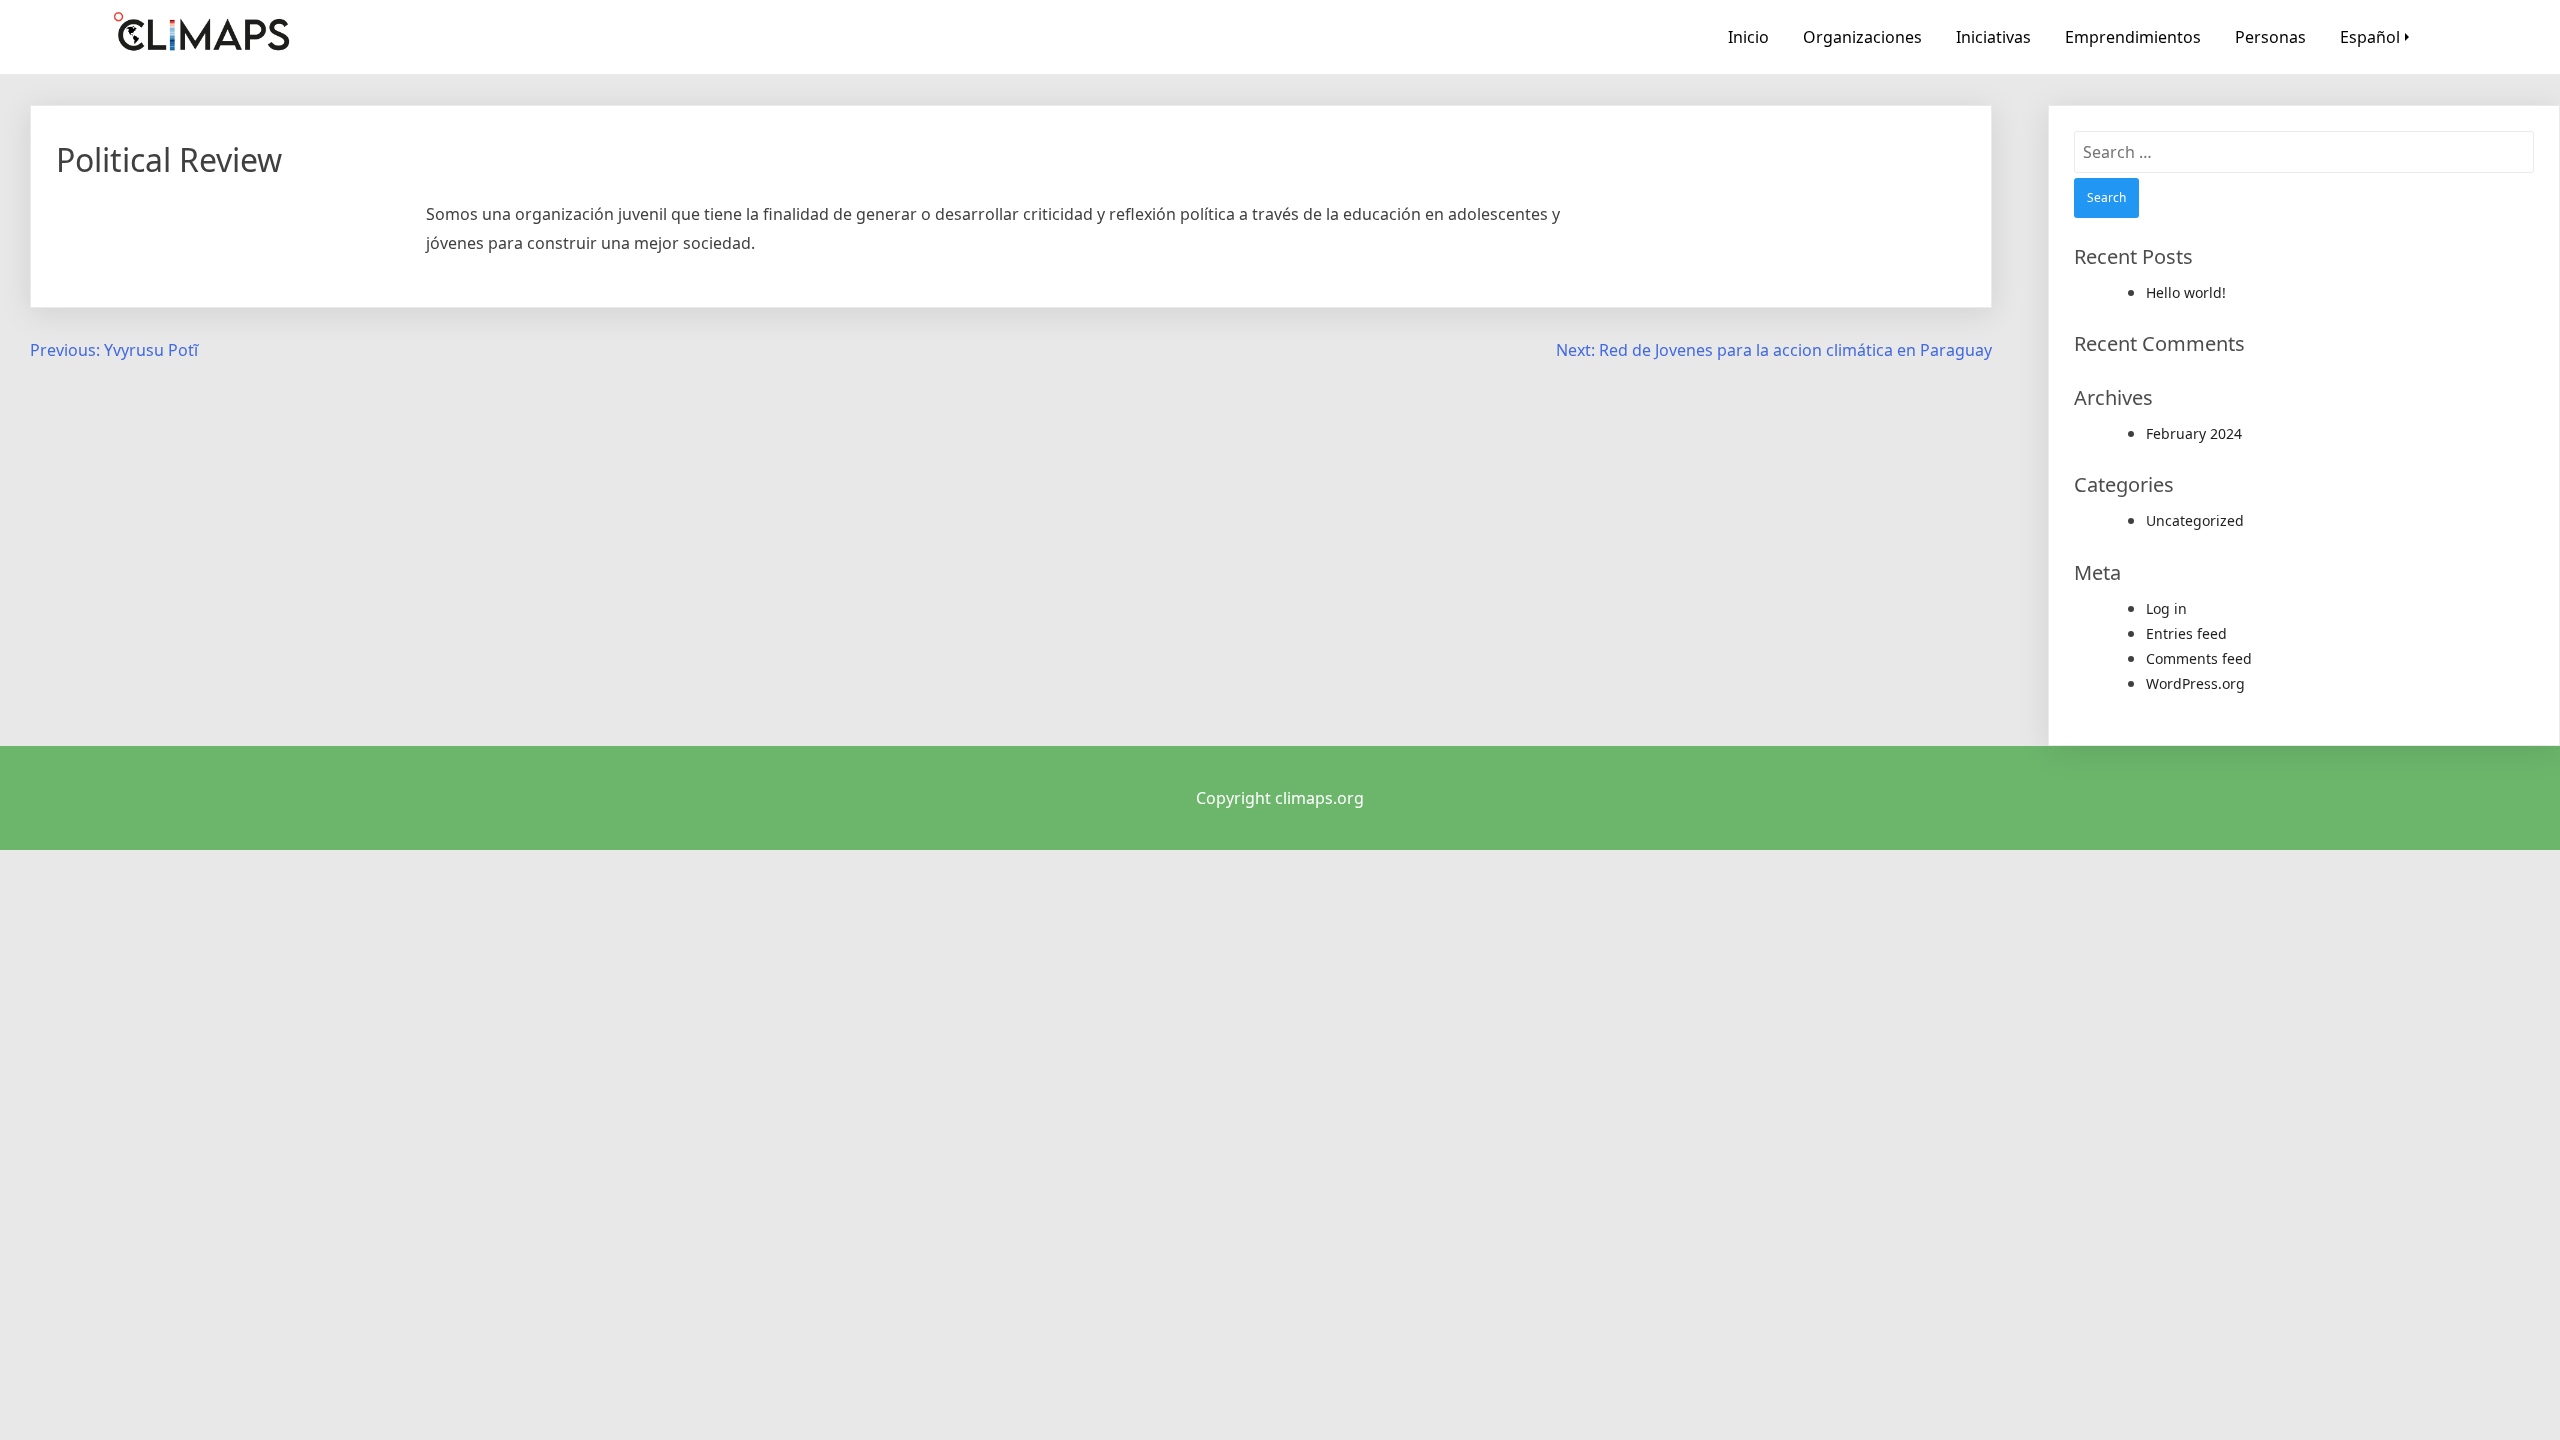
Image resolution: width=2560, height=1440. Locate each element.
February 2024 (2194, 433)
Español (2370, 37)
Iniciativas (1993, 37)
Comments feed (2199, 658)
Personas (2270, 37)
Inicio (1748, 37)
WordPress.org (2195, 683)
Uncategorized (2195, 520)
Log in (2166, 608)
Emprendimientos (2133, 37)
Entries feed (2186, 633)
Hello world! (2186, 292)
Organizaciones (1862, 37)
